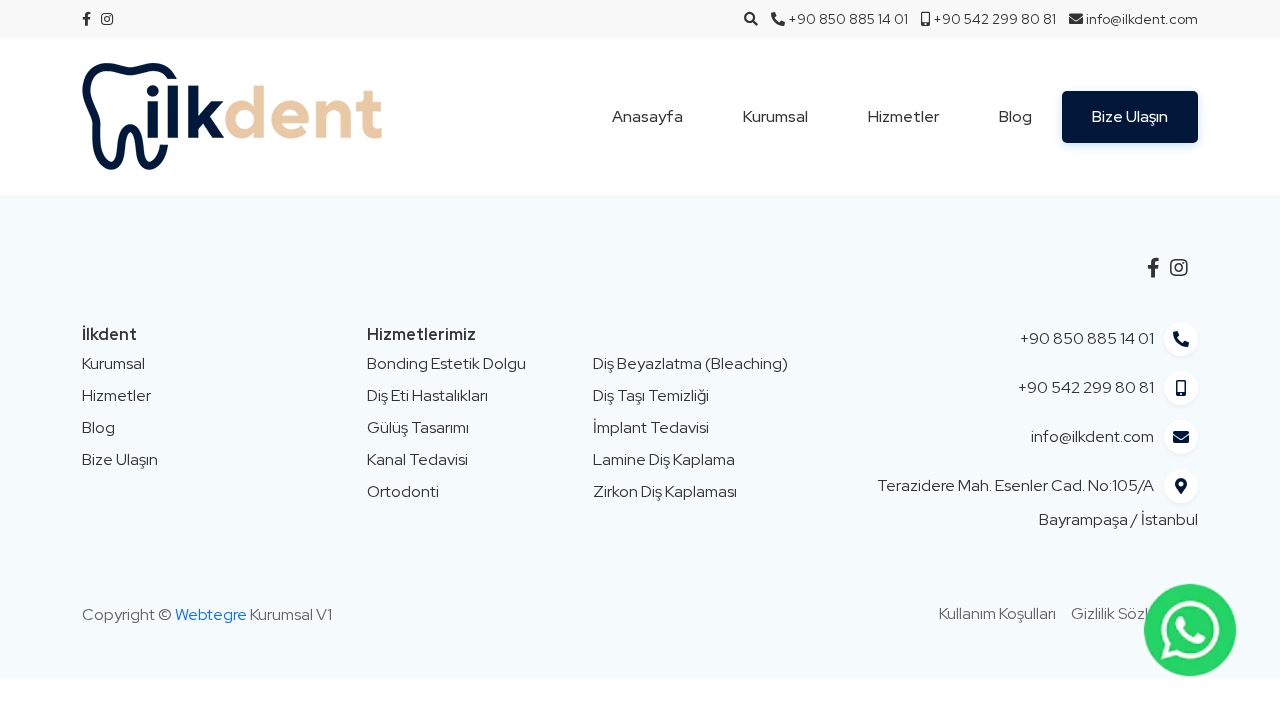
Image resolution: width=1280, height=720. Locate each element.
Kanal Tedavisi (417, 459)
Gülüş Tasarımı (418, 427)
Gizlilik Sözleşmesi (1134, 613)
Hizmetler (903, 116)
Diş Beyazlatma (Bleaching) (690, 363)
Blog (1015, 116)
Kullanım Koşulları (997, 613)
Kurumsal (775, 116)
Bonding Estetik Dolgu (446, 363)
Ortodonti (403, 491)
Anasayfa (647, 116)
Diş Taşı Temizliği (651, 395)
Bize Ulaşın (1130, 116)
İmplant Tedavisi (651, 427)
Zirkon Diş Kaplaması (665, 491)
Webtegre (211, 614)
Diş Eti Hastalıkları (427, 395)
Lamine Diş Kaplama (664, 459)
